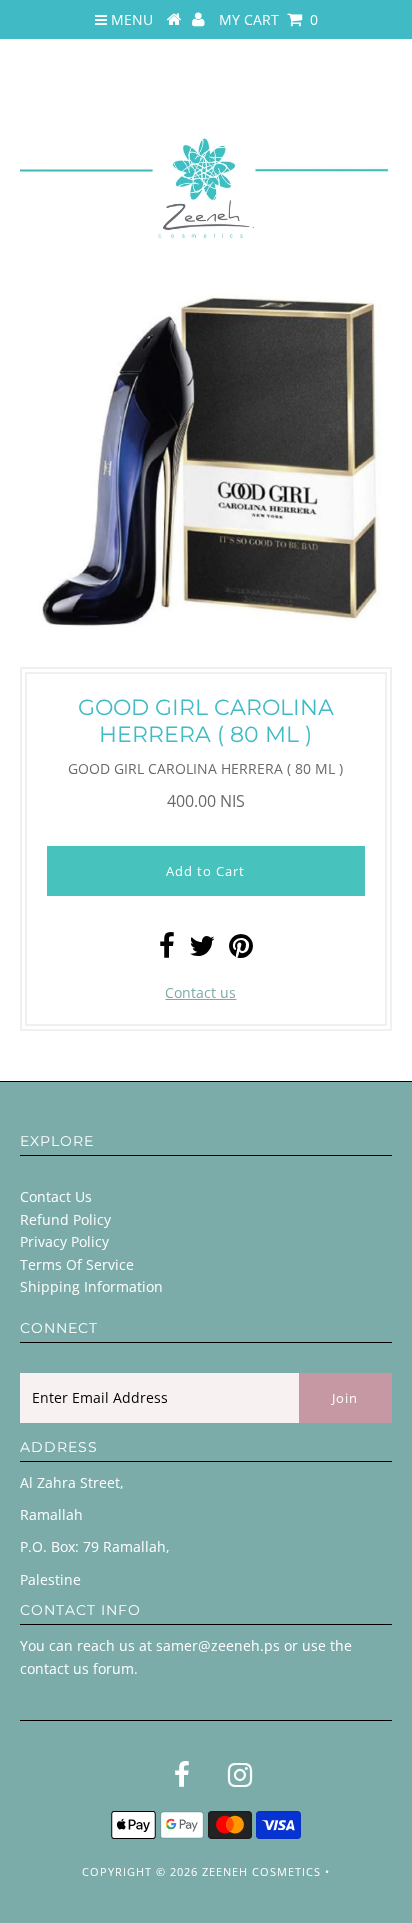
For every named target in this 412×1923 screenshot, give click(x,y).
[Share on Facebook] (167, 950)
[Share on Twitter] (202, 950)
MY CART (268, 19)
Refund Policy (65, 1219)
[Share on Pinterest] (241, 950)
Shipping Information (91, 1286)
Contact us (200, 992)
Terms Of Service (77, 1264)
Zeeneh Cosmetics (261, 1871)
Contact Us (56, 1196)
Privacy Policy (64, 1241)
